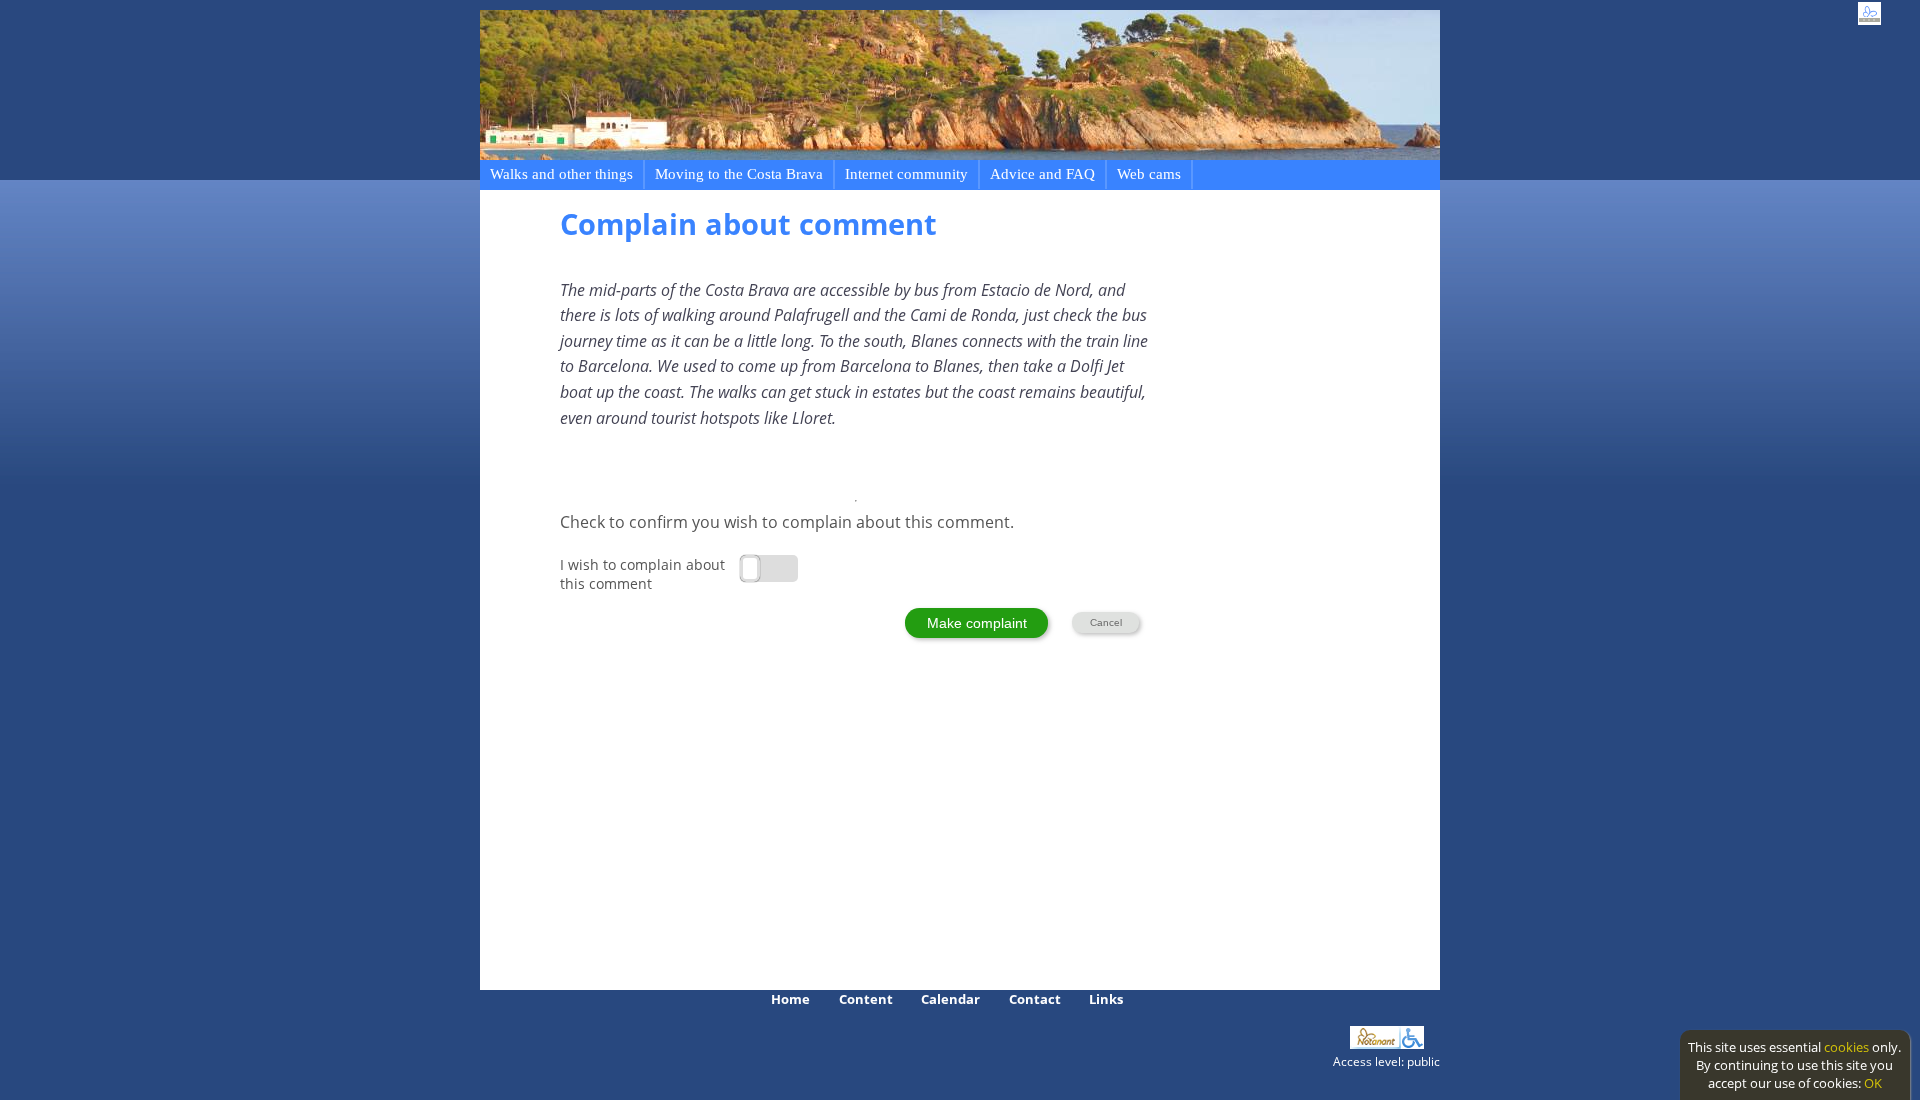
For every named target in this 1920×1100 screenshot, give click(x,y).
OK (1873, 1083)
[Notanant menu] (1375, 1044)
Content (866, 999)
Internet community (906, 174)
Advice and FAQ (1042, 174)
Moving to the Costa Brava (739, 174)
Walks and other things (561, 174)
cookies (1846, 1047)
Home (790, 999)
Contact (1035, 999)
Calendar (950, 999)
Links (1106, 999)
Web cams (1149, 174)
